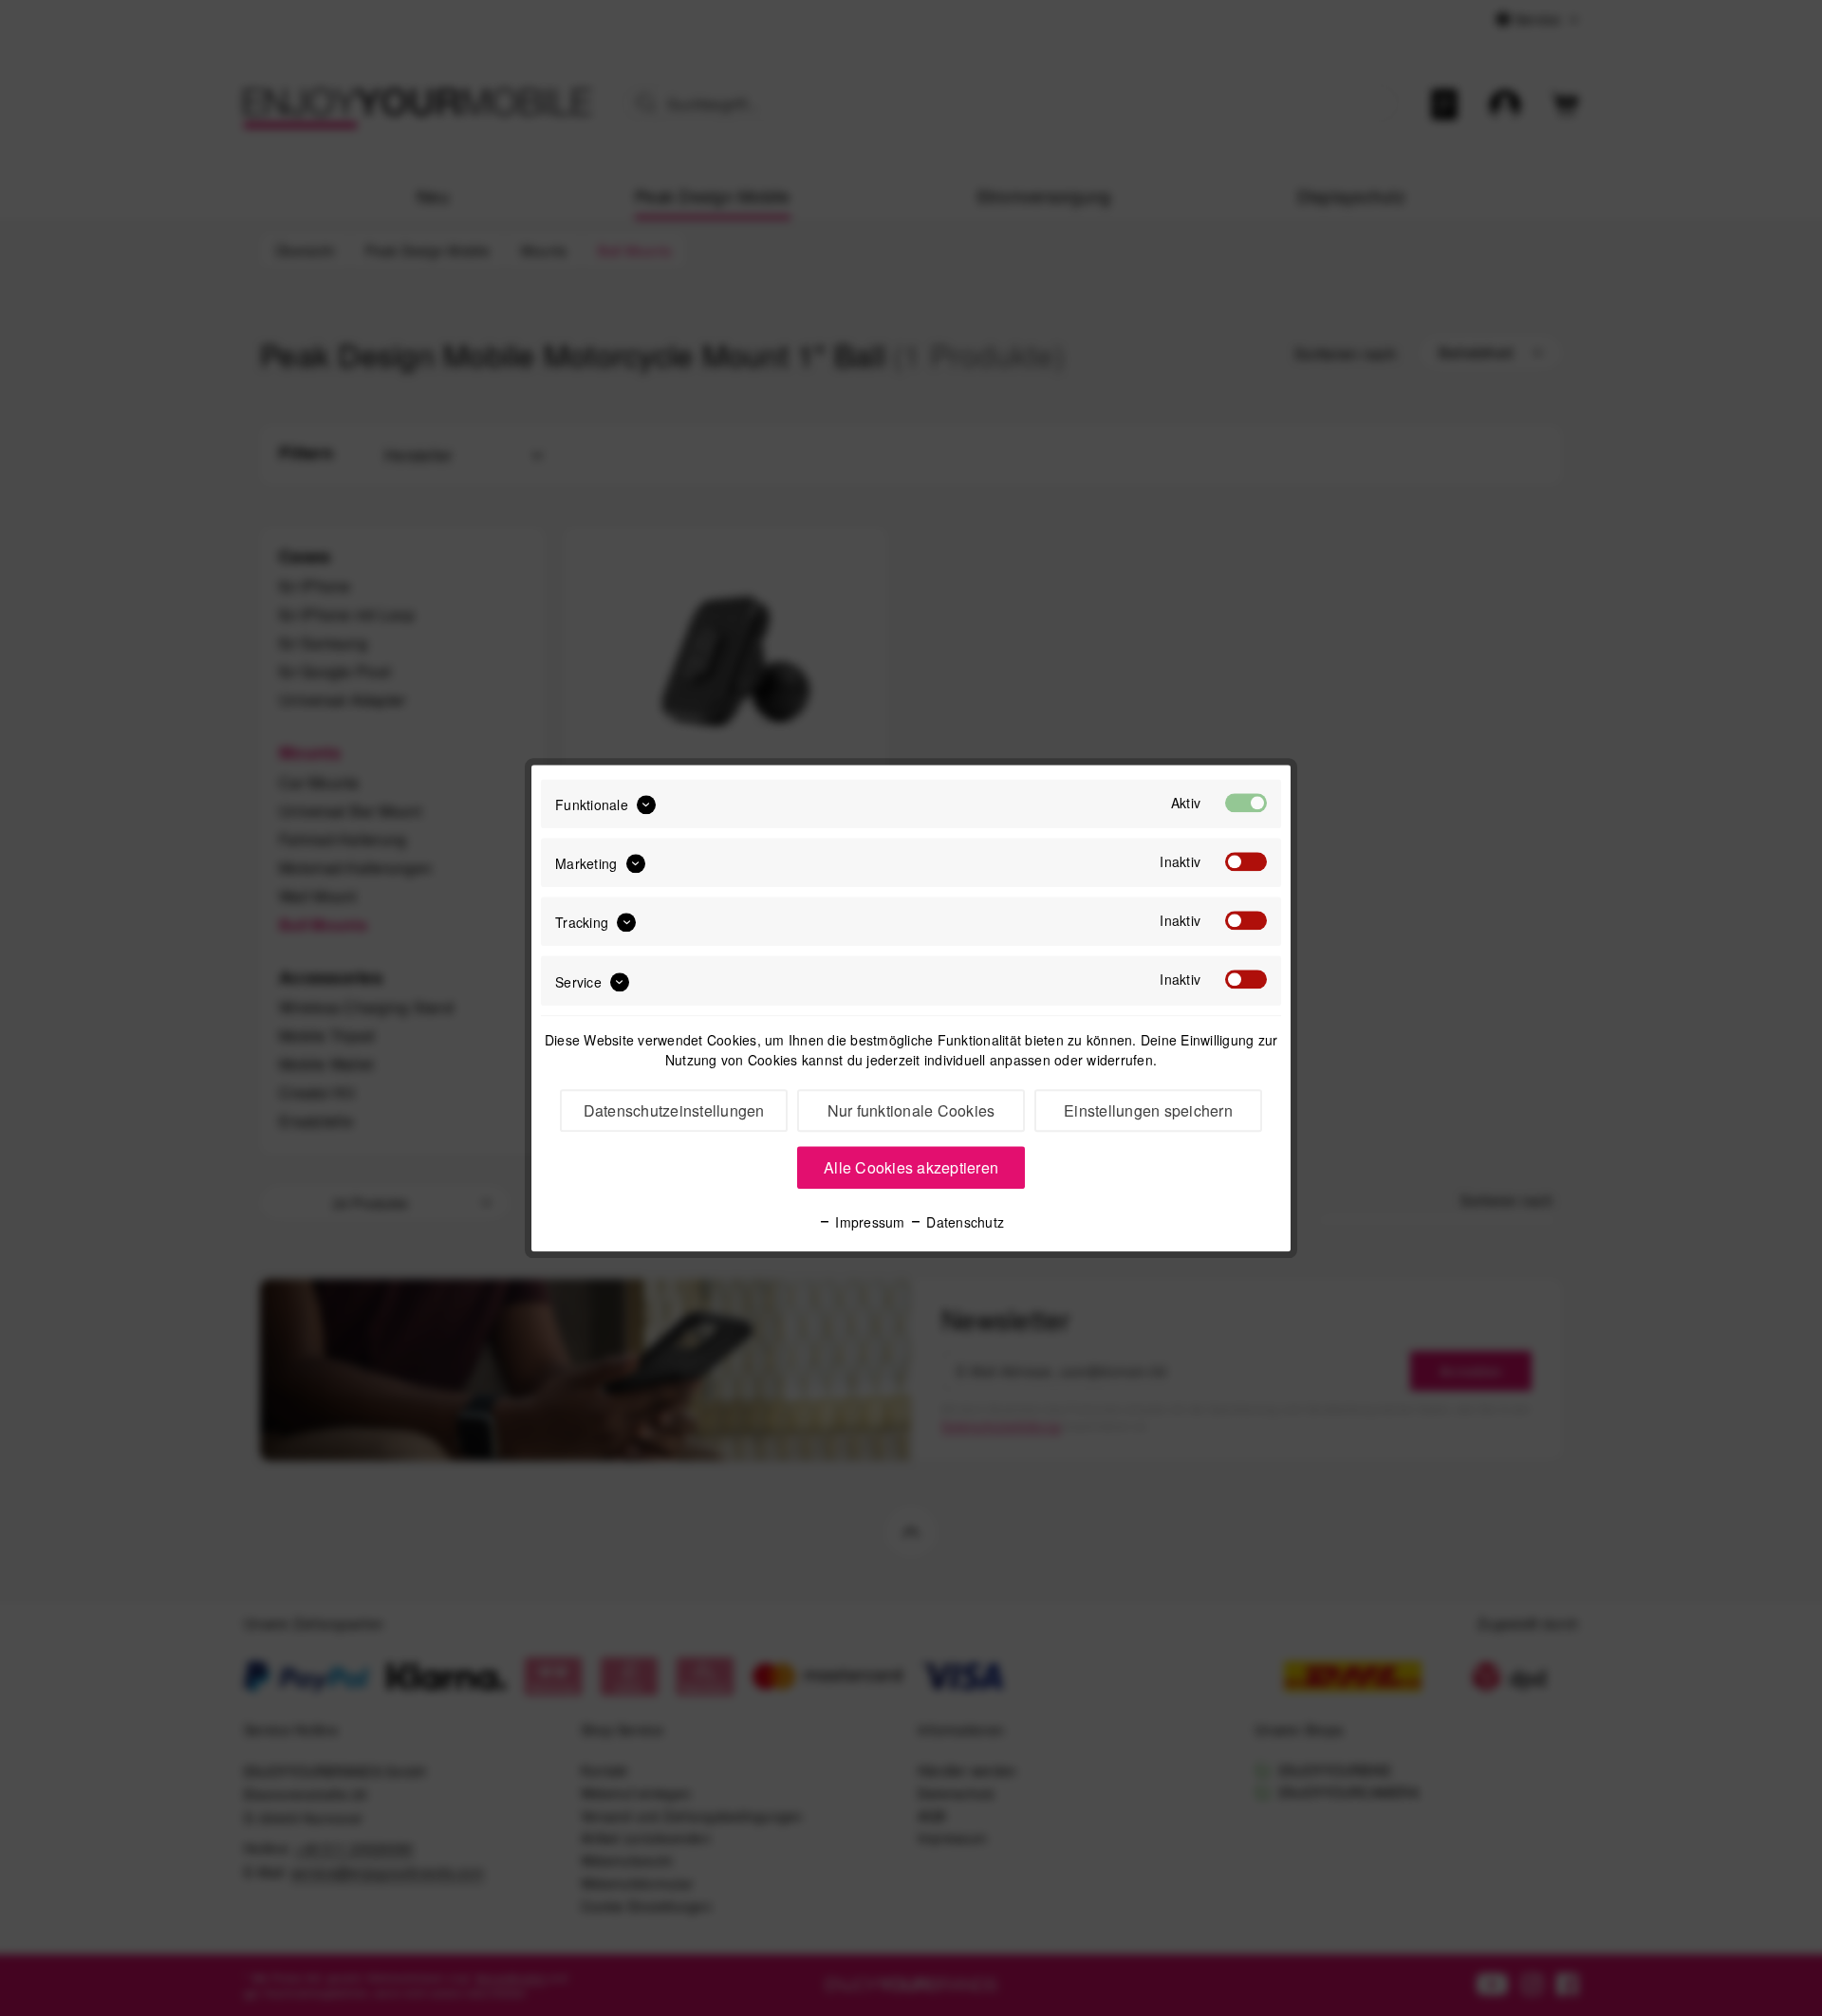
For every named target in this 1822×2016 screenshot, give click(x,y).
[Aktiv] (1246, 803)
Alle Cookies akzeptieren (911, 1167)
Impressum (868, 1222)
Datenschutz (963, 1222)
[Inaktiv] (1246, 861)
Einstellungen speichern (1148, 1110)
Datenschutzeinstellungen (674, 1110)
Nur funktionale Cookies (911, 1110)
